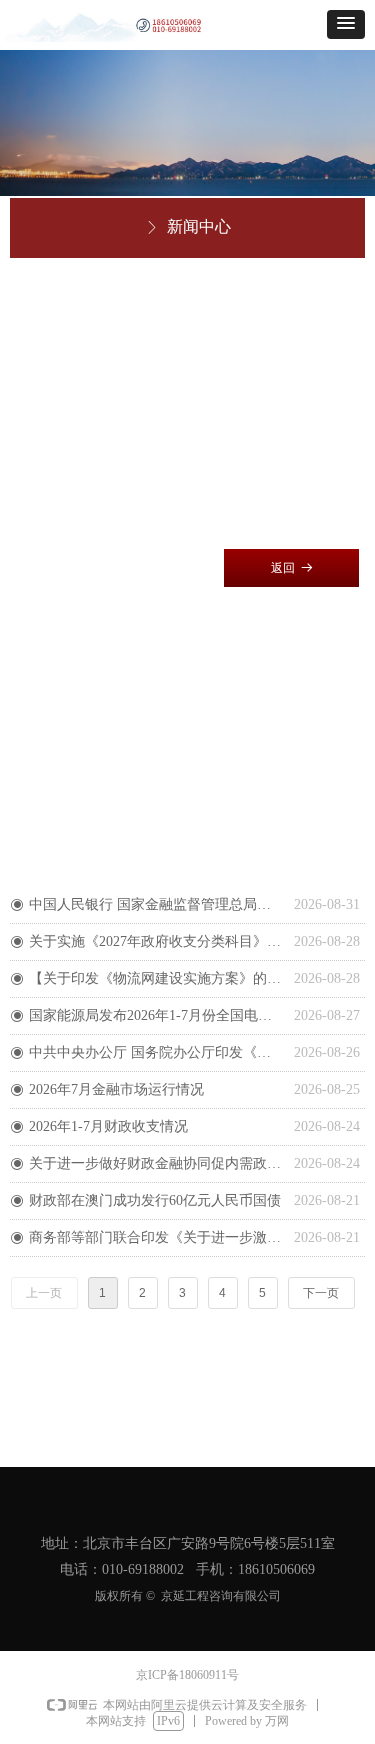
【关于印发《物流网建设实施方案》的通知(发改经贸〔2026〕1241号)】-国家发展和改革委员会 (156, 978)
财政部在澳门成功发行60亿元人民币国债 (155, 1200)
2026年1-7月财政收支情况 (108, 1126)
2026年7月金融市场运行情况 (116, 1089)
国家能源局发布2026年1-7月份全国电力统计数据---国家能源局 (156, 1015)
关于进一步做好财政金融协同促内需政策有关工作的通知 (156, 1163)
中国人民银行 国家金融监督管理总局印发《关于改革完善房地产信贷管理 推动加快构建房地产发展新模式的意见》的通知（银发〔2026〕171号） (156, 904)
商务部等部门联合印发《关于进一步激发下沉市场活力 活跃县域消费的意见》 (156, 1237)
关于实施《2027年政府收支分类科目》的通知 (156, 941)
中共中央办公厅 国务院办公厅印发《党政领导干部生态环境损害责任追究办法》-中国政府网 (156, 1052)
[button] (346, 24)
